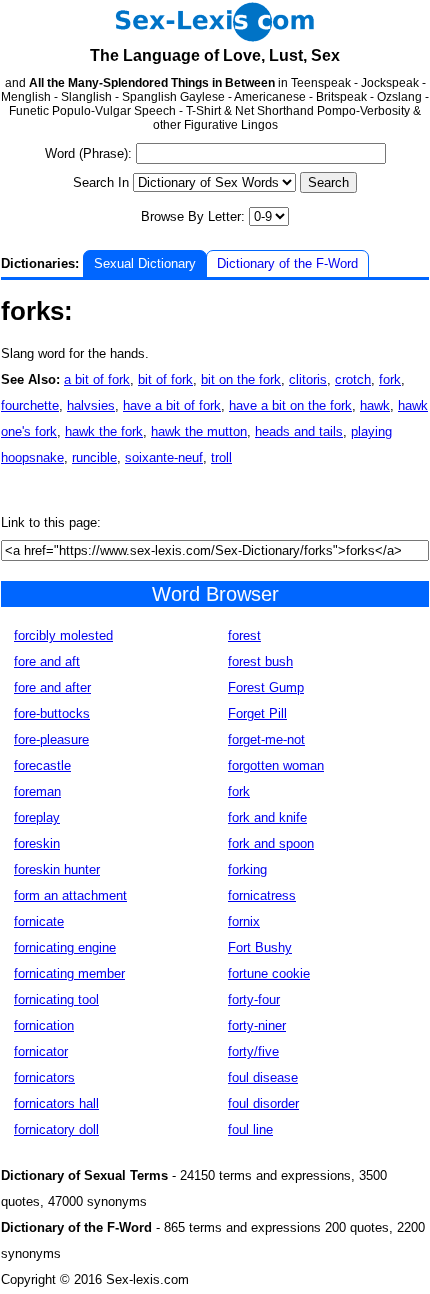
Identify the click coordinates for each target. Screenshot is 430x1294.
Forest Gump (266, 687)
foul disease (263, 1077)
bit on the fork (241, 379)
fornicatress (262, 895)
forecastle (42, 765)
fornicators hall (56, 1103)
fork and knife (267, 817)
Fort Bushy (260, 947)
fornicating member (69, 973)
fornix (244, 921)
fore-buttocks (52, 713)
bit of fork (165, 379)
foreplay (37, 817)
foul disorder (263, 1103)
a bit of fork (97, 379)
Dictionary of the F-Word (287, 263)
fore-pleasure (51, 739)
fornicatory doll (56, 1129)
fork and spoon (271, 843)
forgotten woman (276, 765)
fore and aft (47, 661)
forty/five (253, 1051)
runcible (94, 457)
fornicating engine (65, 947)
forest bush (260, 661)
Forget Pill (257, 713)
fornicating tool (56, 999)
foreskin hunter (57, 869)
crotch (353, 379)
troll (221, 457)
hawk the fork (104, 431)
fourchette (30, 405)
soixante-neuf (164, 457)
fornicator (41, 1051)
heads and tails (299, 431)
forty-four (254, 999)
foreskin (37, 843)
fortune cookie (269, 973)
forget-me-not (266, 739)
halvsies (91, 405)
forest (244, 635)
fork (390, 379)
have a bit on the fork (290, 405)
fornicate (39, 921)
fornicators (44, 1077)
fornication (44, 1025)
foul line (250, 1129)
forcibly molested (63, 635)
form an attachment (70, 895)
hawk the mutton (199, 431)
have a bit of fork (172, 405)
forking (247, 869)
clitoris (308, 379)
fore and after (52, 687)
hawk (375, 405)
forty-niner (257, 1025)
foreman (37, 791)
